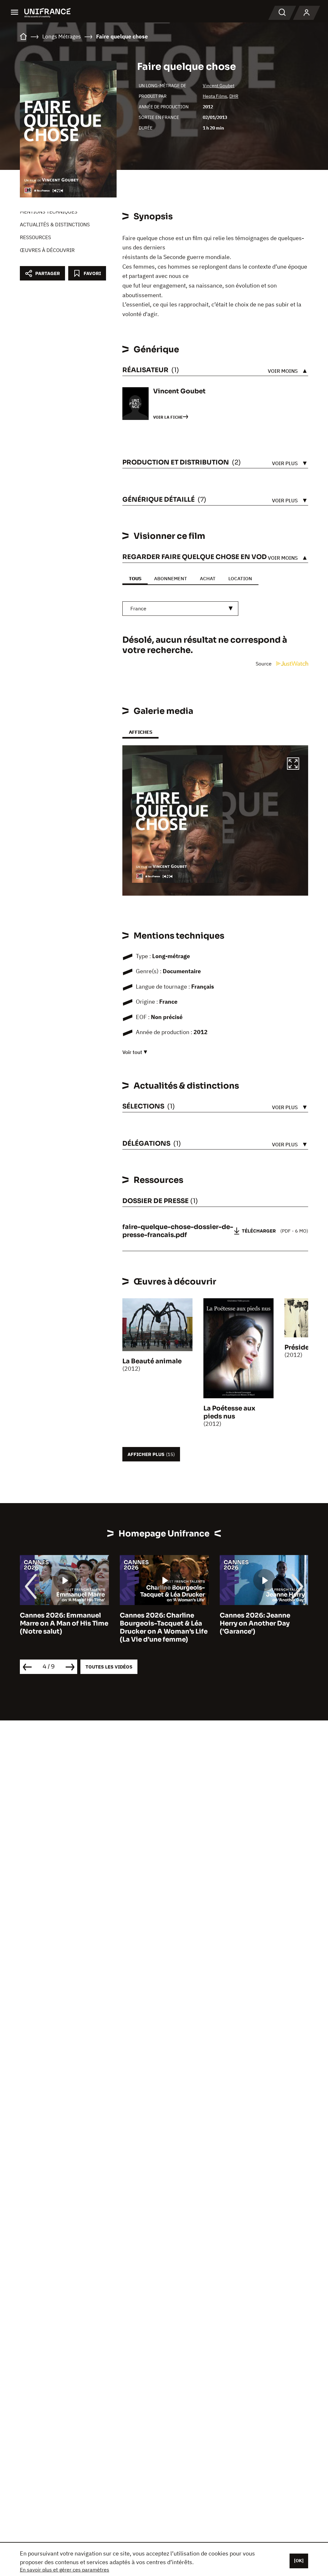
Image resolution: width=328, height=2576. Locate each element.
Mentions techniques (49, 212)
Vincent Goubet (219, 86)
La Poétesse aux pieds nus (229, 1412)
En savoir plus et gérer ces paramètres (65, 2570)
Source (264, 664)
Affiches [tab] (140, 732)
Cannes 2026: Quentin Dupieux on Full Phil (256, 1619)
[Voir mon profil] (307, 13)
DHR (234, 96)
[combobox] (180, 609)
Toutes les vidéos (109, 1667)
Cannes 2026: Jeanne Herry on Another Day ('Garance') (155, 1623)
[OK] (299, 2561)
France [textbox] (138, 608)
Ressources (35, 237)
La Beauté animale (152, 1361)
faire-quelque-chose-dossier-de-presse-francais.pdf (178, 1231)
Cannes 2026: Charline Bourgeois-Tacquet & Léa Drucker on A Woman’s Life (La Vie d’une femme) (64, 1627)
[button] (293, 765)
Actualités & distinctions (55, 224)
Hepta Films (215, 96)
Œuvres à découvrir (47, 250)
